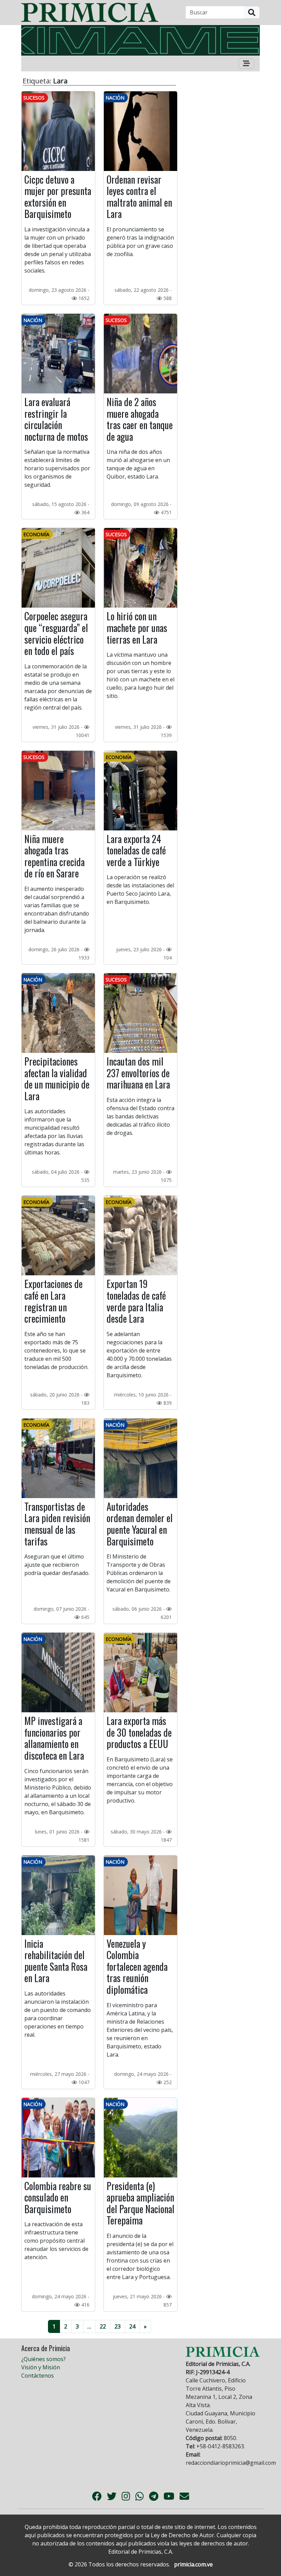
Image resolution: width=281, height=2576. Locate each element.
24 (132, 2326)
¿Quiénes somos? (44, 2359)
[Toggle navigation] (246, 64)
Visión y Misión (41, 2367)
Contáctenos (38, 2376)
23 (118, 2326)
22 (103, 2326)
